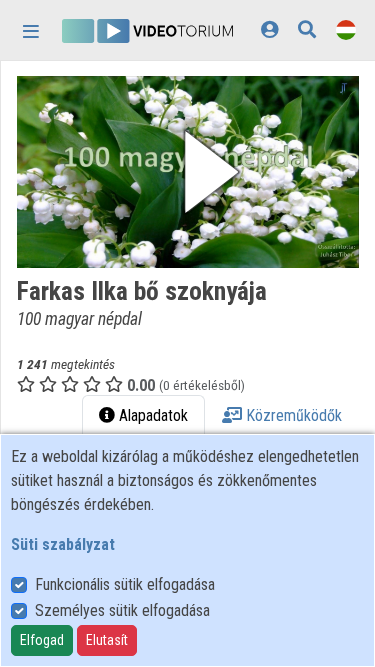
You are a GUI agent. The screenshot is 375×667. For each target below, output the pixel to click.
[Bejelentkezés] (269, 29)
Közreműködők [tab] (292, 415)
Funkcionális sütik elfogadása (125, 584)
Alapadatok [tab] (151, 415)
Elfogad (42, 640)
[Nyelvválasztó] (346, 29)
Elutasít (107, 640)
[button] (188, 172)
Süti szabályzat (63, 544)
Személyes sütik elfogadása (122, 610)
